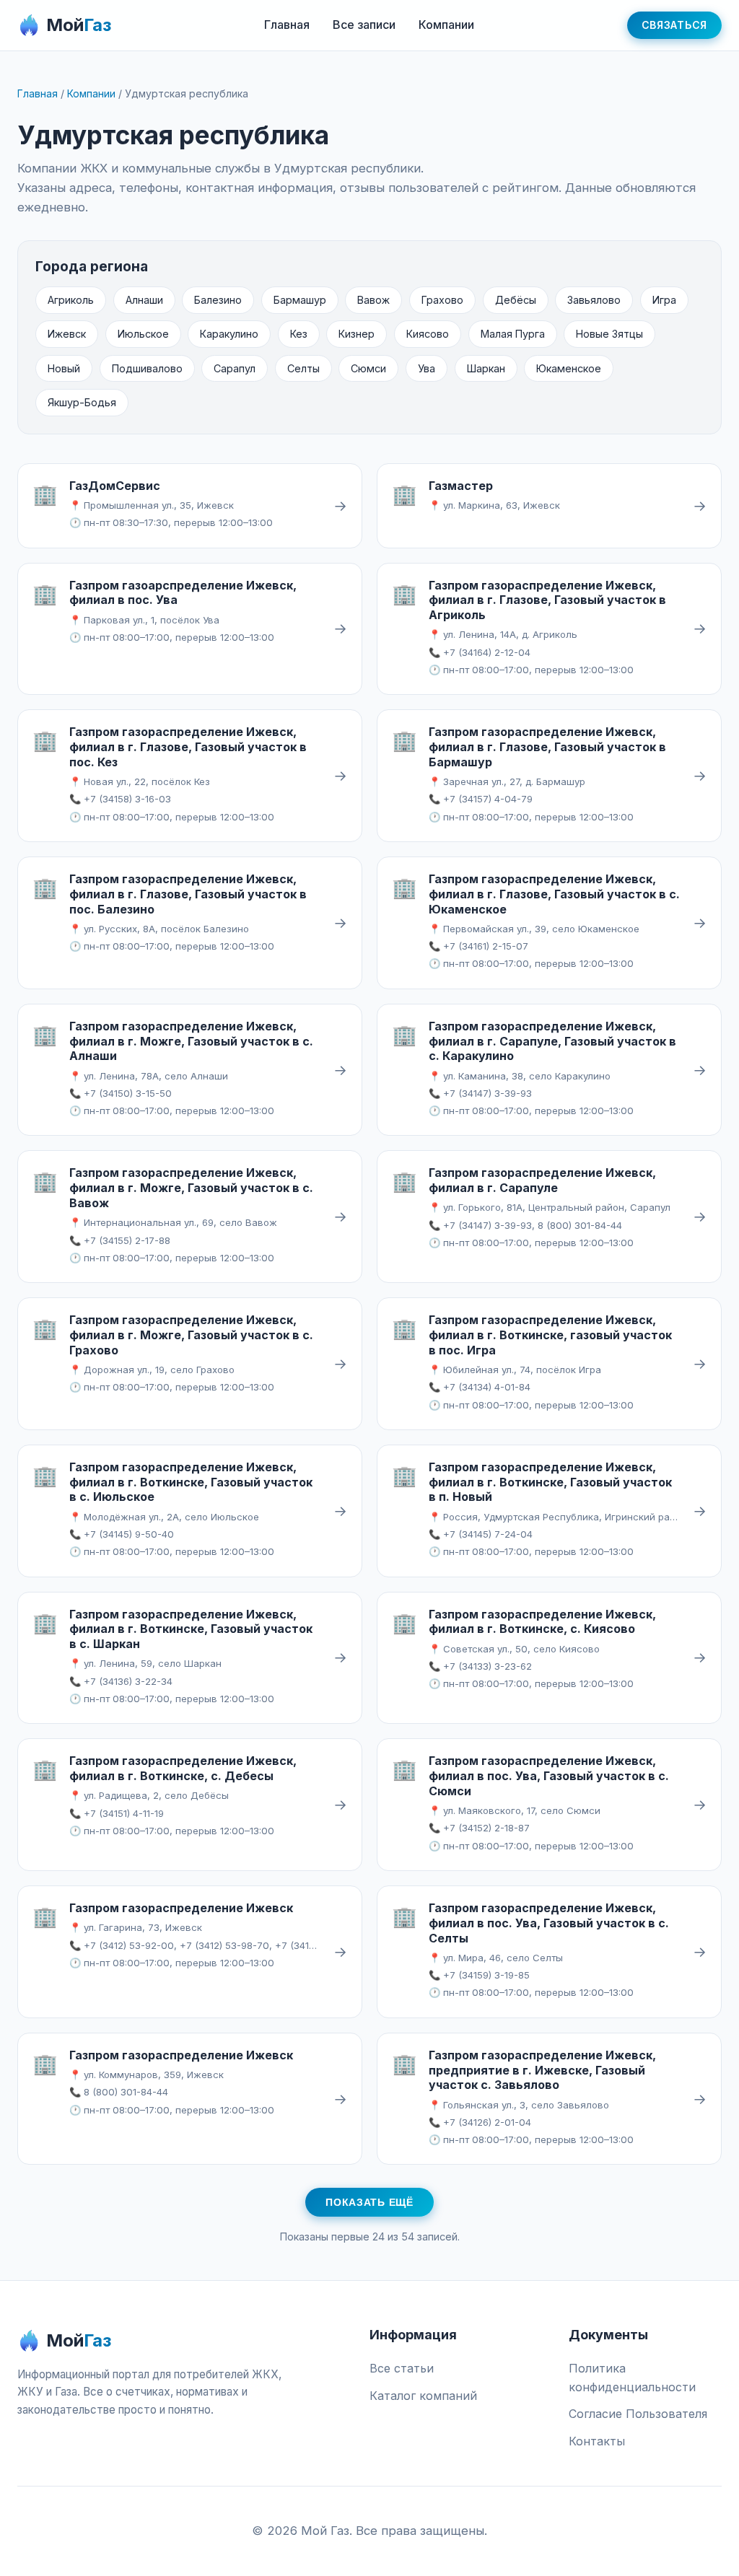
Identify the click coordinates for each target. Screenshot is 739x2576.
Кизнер (357, 334)
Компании (446, 25)
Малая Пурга (513, 334)
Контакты (597, 2441)
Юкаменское (569, 368)
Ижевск (67, 334)
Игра (664, 300)
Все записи (364, 25)
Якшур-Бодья (82, 402)
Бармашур (300, 300)
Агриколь (71, 300)
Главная (287, 25)
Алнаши (144, 300)
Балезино (218, 300)
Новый (64, 368)
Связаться (674, 25)
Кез (299, 334)
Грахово (442, 300)
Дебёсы (516, 300)
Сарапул (235, 368)
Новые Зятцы (609, 334)
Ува (427, 368)
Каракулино (229, 334)
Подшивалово (147, 368)
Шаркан (486, 368)
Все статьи (402, 2368)
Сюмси (368, 368)
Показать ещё (369, 2202)
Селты (303, 368)
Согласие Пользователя (638, 2414)
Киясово (428, 334)
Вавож (373, 300)
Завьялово (594, 300)
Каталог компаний (423, 2396)
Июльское (143, 334)
